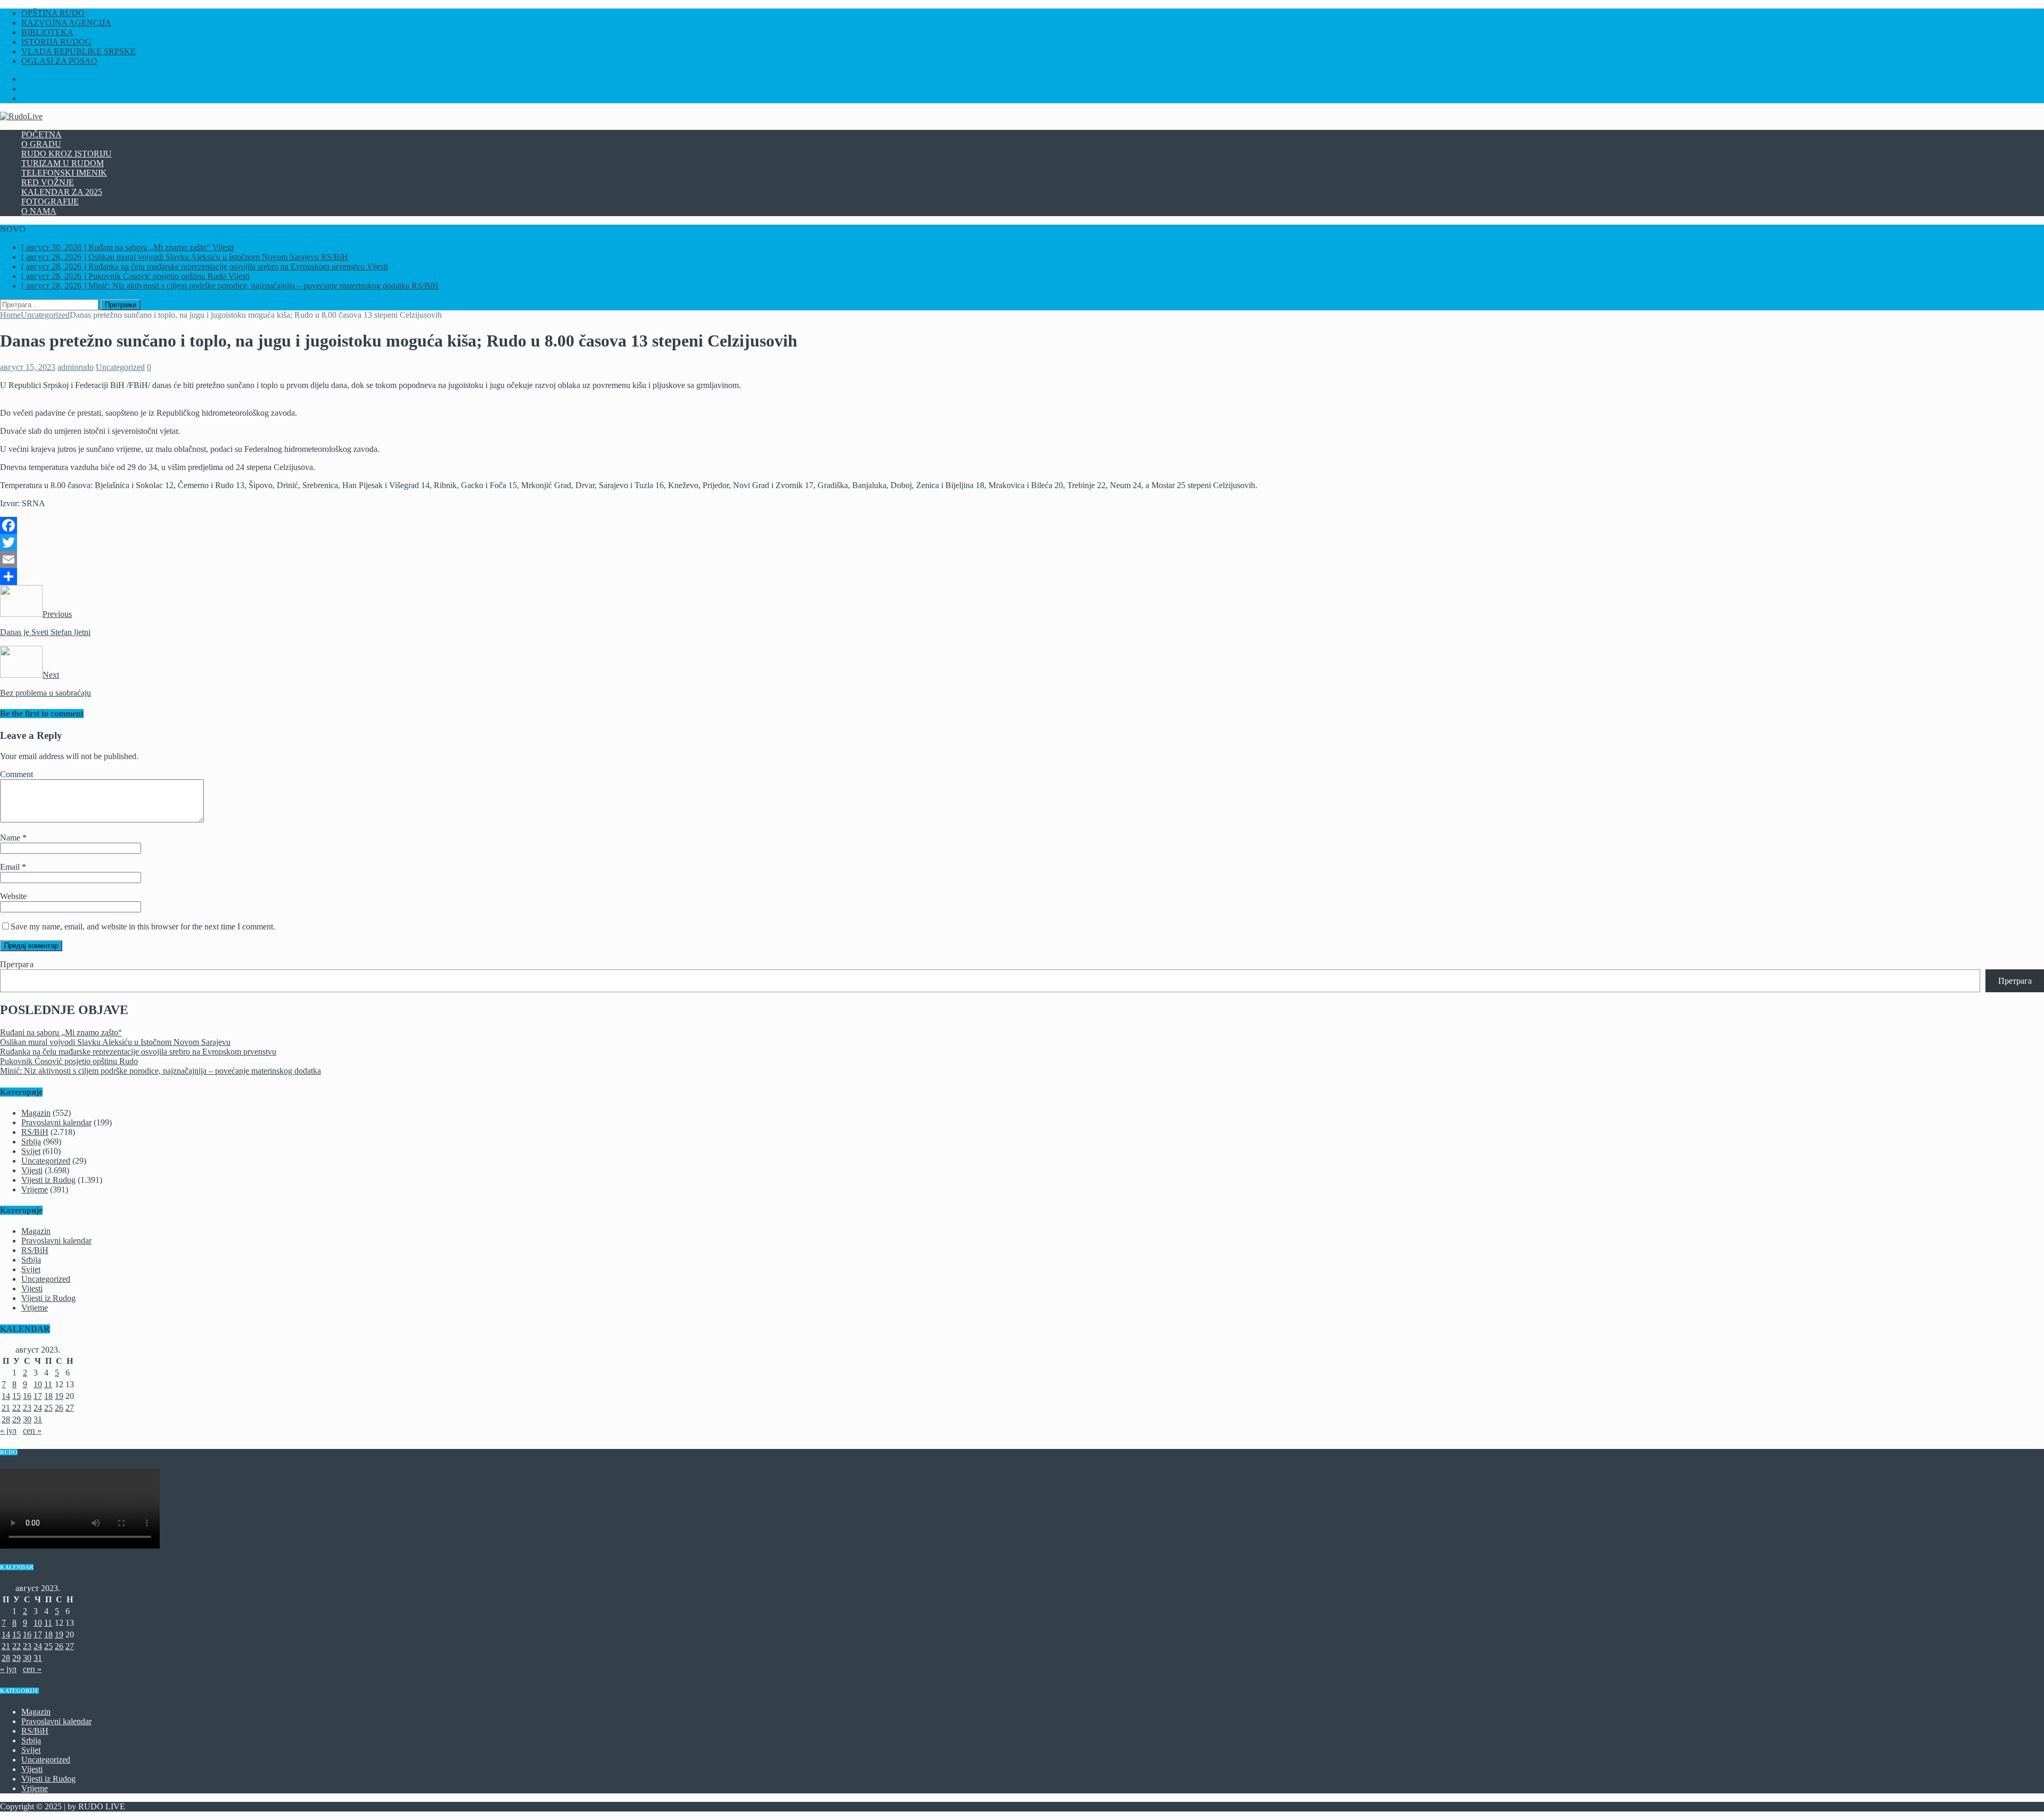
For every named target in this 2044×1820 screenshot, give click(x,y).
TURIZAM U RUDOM (63, 163)
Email (11, 867)
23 (27, 1408)
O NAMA (39, 211)
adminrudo (76, 367)
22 (17, 1408)
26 (59, 1408)
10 (38, 1384)
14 (6, 1396)
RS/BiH (35, 1132)
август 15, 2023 (28, 367)
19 (59, 1396)
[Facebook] (1022, 525)
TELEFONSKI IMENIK (64, 173)
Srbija (31, 1142)
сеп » (32, 1431)
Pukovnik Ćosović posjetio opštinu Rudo (69, 1061)
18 (48, 1396)
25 (48, 1408)
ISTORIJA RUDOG (56, 42)
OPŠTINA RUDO (53, 13)
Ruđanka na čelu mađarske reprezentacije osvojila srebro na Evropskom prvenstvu (138, 1052)
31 (38, 1419)
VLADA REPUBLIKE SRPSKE (79, 51)
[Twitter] (1022, 542)
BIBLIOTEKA (47, 32)
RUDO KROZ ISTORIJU (67, 154)
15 (17, 1396)
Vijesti (32, 1170)
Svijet (31, 1151)
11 (48, 1384)
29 (17, 1419)
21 (6, 1408)
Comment (17, 774)
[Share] (1022, 577)
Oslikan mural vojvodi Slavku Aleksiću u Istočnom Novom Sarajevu (115, 1042)
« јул (8, 1431)
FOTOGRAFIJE (50, 201)
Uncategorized (120, 367)
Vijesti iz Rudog (48, 1180)
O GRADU (41, 144)
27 (70, 1408)
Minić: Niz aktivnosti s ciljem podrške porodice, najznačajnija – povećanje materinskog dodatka (160, 1071)
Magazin (36, 1113)
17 (38, 1396)
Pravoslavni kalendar (56, 1122)
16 (27, 1396)
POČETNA (42, 134)
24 (38, 1408)
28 (6, 1419)
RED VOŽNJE (48, 182)
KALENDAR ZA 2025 (62, 192)
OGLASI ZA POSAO (59, 61)
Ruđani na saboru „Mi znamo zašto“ (61, 1032)
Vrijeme (35, 1189)
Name (11, 838)
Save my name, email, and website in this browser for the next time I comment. (143, 927)
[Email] (1022, 559)
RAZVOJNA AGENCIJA (66, 23)
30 (27, 1419)
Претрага (17, 964)
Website (13, 896)
